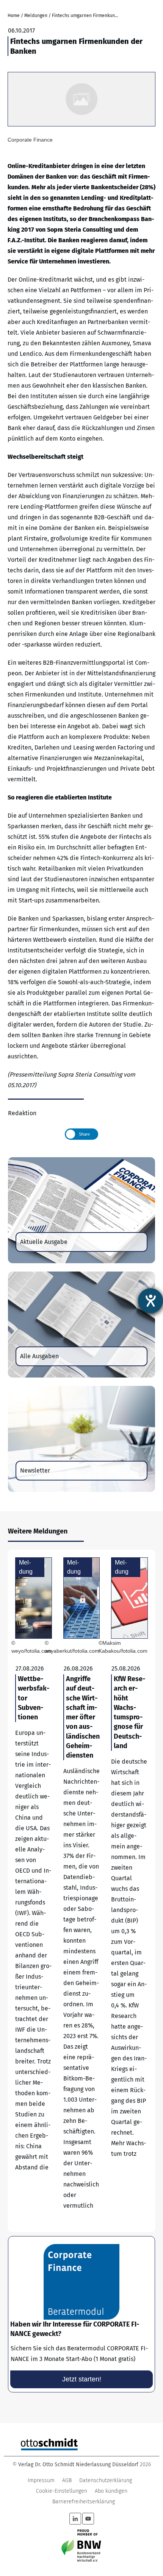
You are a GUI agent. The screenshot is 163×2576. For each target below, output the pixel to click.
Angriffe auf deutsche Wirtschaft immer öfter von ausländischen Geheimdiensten (82, 1891)
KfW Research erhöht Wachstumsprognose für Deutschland (129, 1891)
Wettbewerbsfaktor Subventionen (34, 1891)
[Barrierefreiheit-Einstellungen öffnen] (150, 1301)
